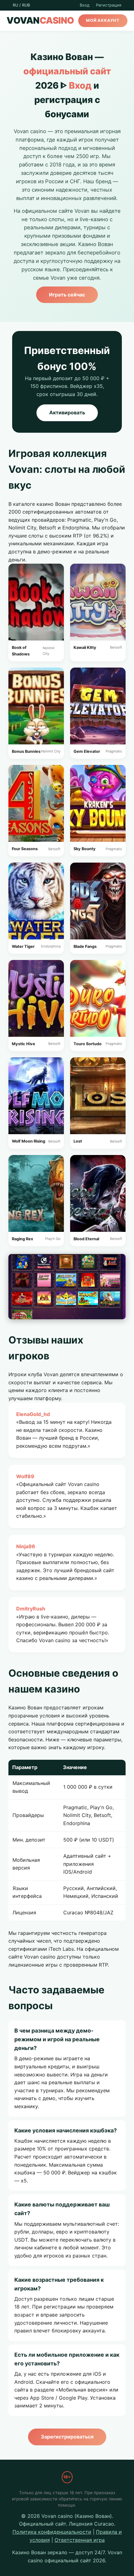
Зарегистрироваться (67, 2437)
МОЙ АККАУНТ (103, 20)
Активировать (67, 412)
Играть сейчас (67, 295)
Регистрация (109, 5)
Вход (85, 5)
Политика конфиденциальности (52, 2532)
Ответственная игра (80, 2540)
